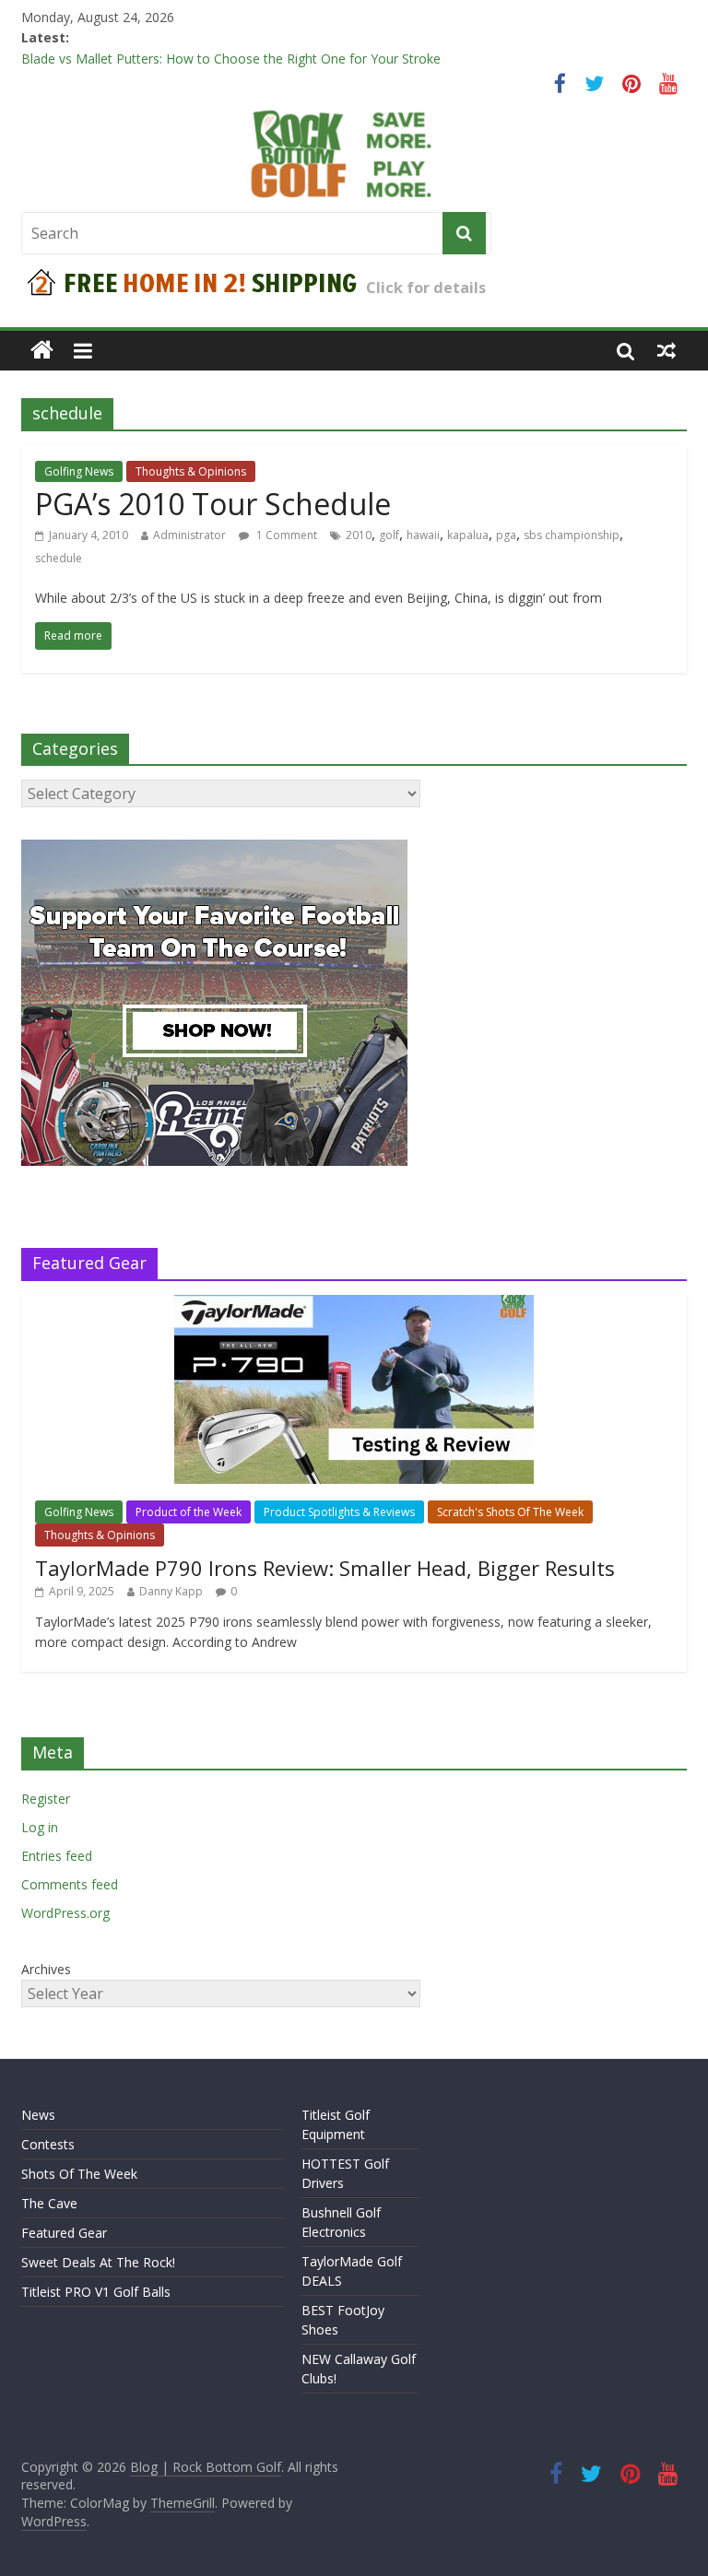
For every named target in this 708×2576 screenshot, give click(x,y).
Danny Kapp (171, 1591)
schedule (59, 558)
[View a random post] (667, 350)
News (38, 2115)
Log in (40, 1827)
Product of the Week (189, 1512)
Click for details (426, 288)
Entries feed (57, 1856)
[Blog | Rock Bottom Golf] (42, 351)
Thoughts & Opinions (191, 471)
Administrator (189, 535)
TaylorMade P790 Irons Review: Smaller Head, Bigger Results (325, 1568)
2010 (359, 535)
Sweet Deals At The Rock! (98, 2262)
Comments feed (70, 1884)
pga (506, 535)
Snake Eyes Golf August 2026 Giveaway (139, 51)
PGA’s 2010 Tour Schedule (213, 504)
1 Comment (285, 535)
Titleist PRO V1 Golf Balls (96, 2292)
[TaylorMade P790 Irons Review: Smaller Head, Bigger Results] (354, 1305)
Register (46, 1799)
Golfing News (79, 471)
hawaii (423, 535)
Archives (46, 1969)
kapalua (468, 535)
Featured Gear (64, 2233)
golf (389, 535)
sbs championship (572, 535)
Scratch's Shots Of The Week (510, 1512)
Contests (48, 2144)
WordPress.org (65, 1913)
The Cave (49, 2203)
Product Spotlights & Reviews (339, 1512)
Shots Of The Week (79, 2174)
